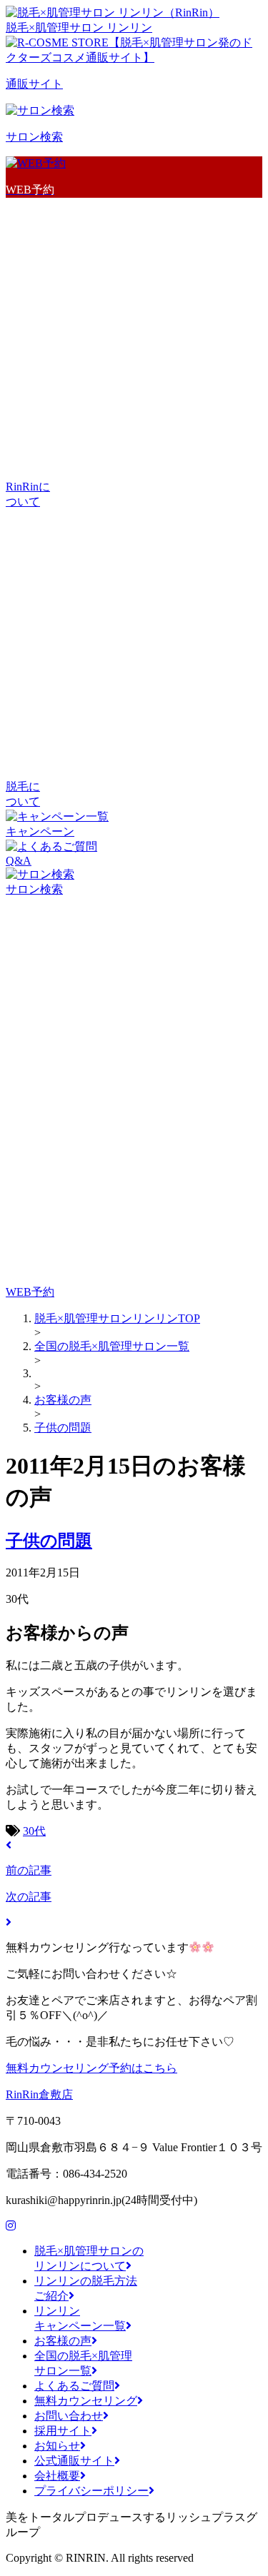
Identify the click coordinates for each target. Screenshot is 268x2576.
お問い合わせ (69, 2416)
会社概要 (57, 2476)
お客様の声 (63, 2341)
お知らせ (57, 2446)
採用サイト (63, 2431)
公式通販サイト (74, 2461)
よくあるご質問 (74, 2386)
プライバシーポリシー (91, 2491)
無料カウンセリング (86, 2401)
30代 (34, 1831)
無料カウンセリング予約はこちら (91, 2068)
